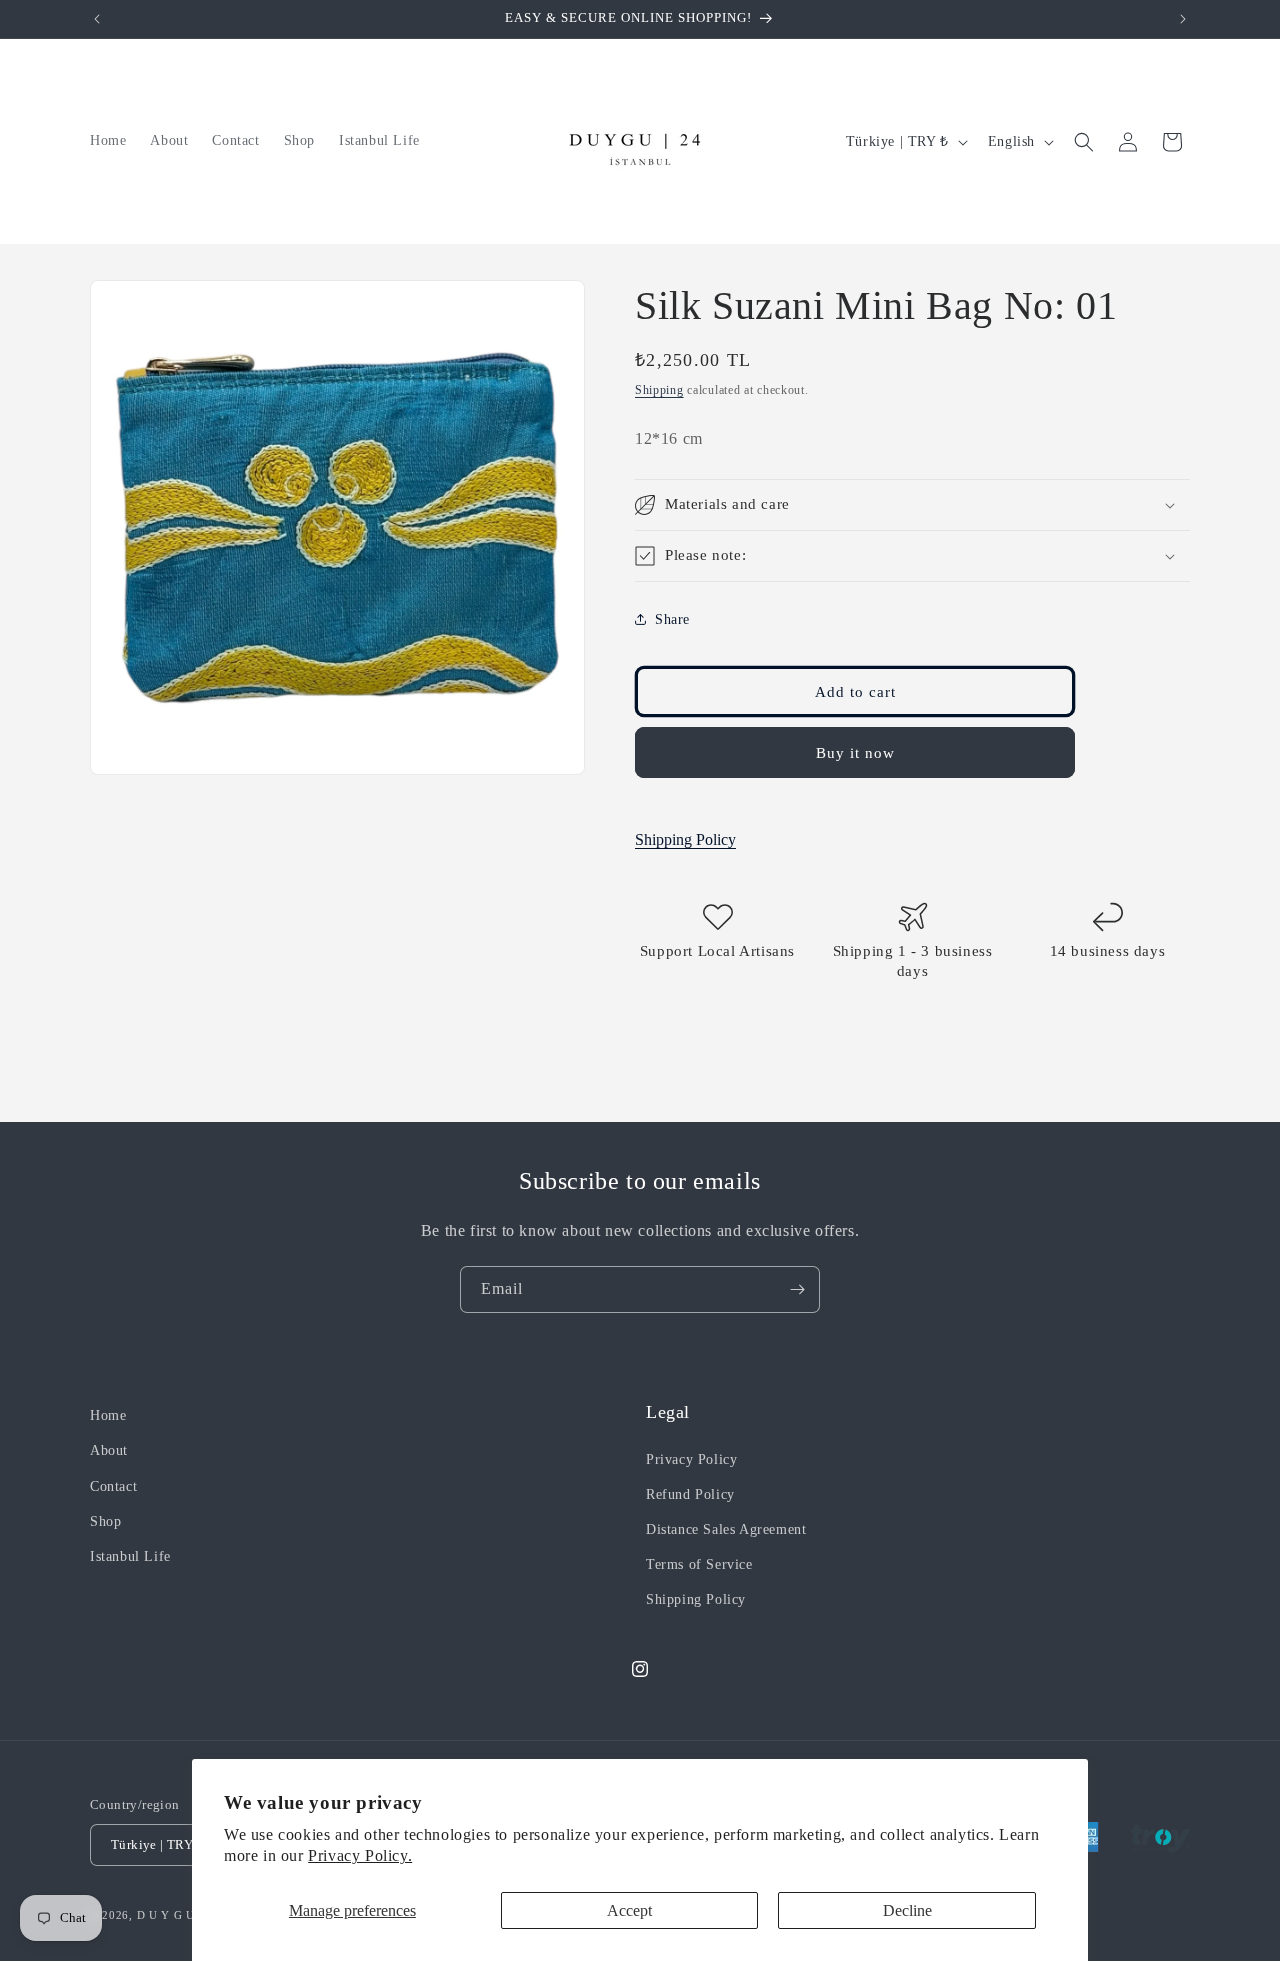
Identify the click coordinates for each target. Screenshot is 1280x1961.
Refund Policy (690, 1494)
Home (108, 1415)
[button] (1084, 142)
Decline (907, 1910)
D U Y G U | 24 (178, 1915)
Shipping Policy (685, 839)
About (109, 1450)
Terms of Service (699, 1564)
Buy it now (855, 753)
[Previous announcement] (97, 19)
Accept (629, 1910)
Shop (105, 1521)
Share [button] (672, 619)
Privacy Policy (691, 1459)
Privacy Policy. (360, 1855)
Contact (113, 1486)
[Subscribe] (797, 1289)
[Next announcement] (1183, 19)
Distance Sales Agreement (726, 1529)
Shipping (659, 390)
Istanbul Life (130, 1556)
